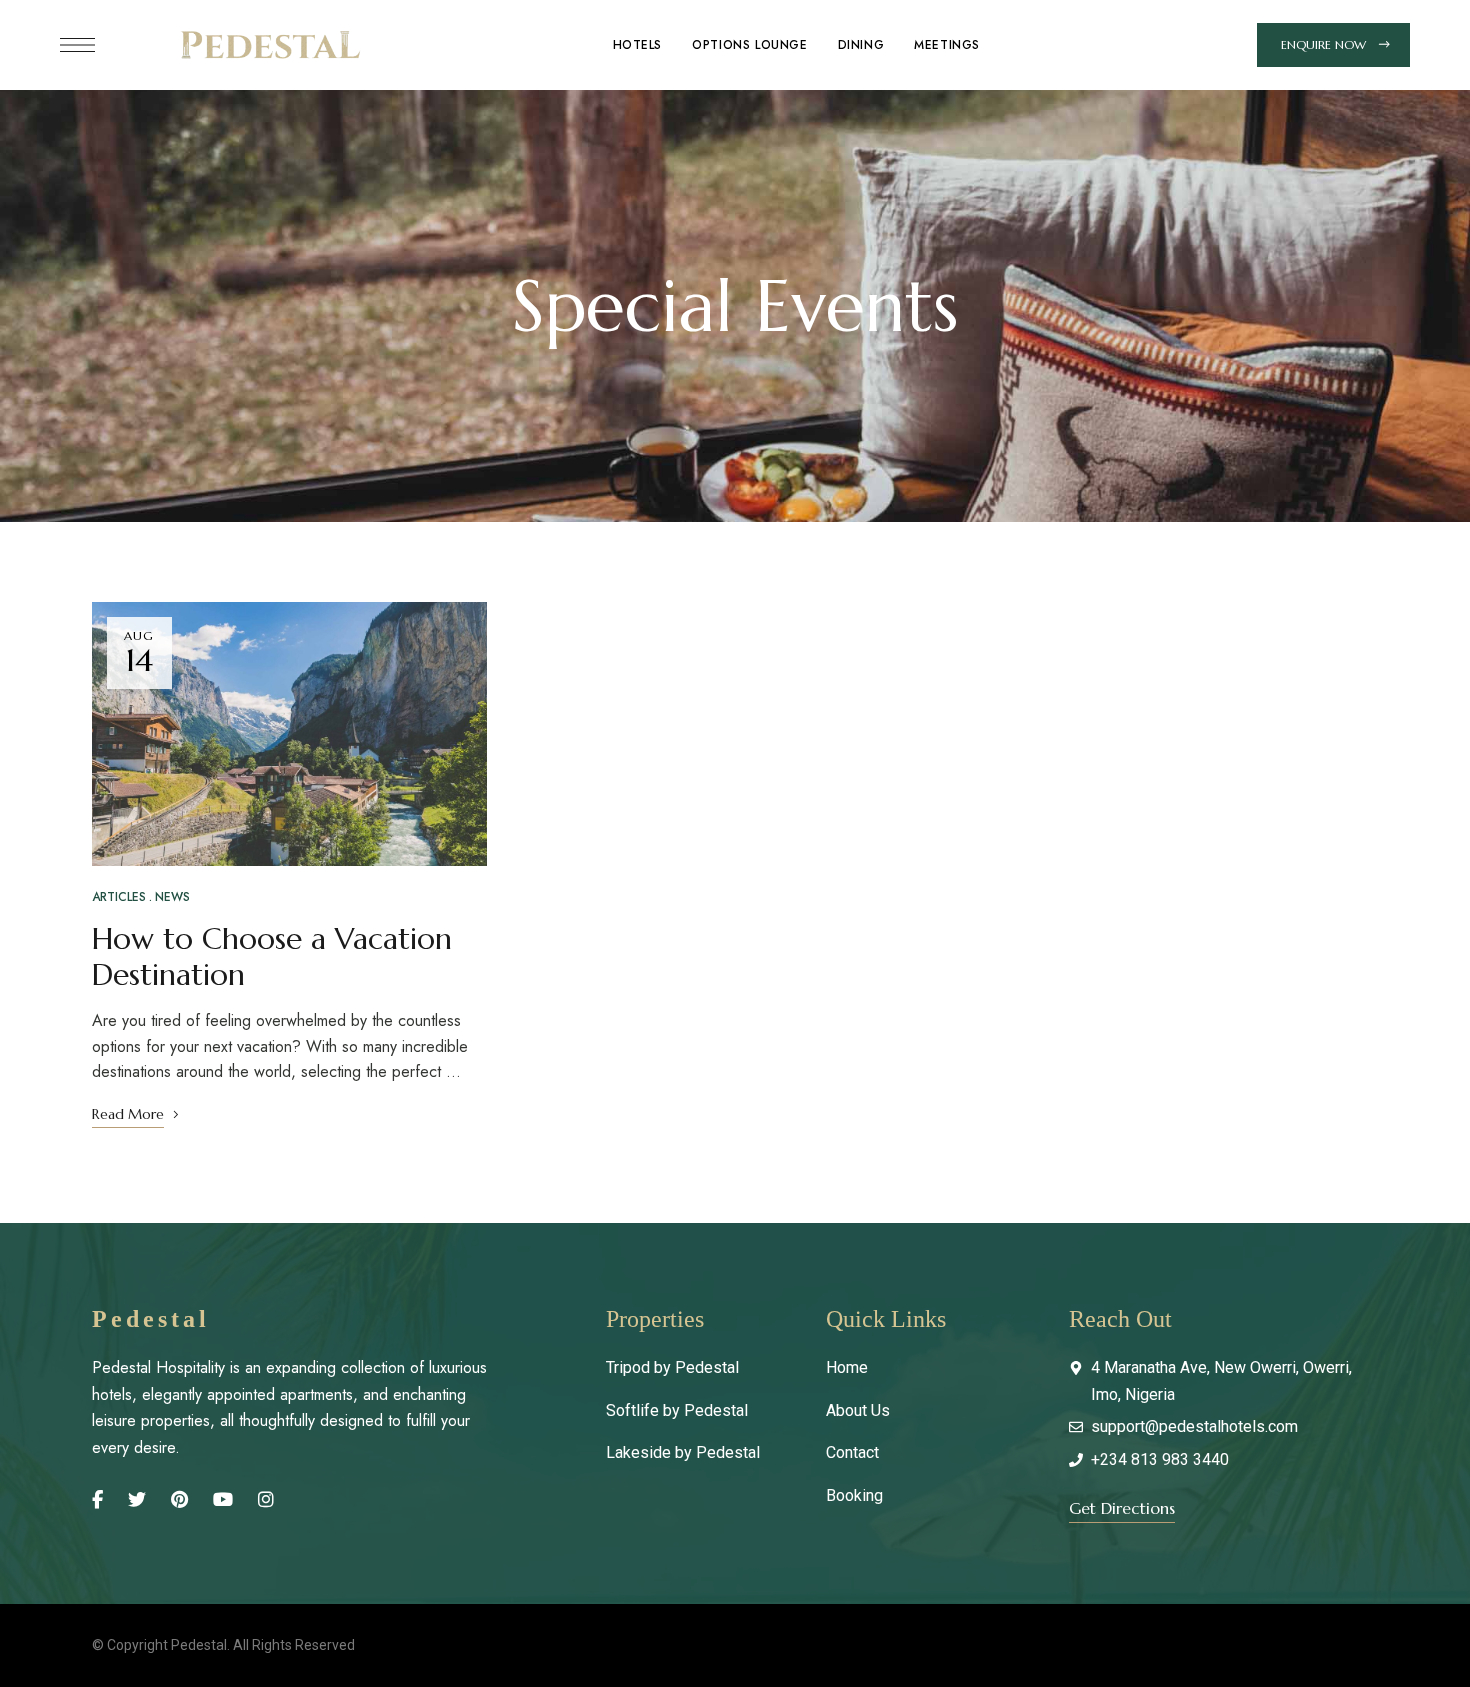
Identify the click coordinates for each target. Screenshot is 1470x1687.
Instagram (266, 1500)
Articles (119, 897)
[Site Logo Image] (269, 45)
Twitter (137, 1500)
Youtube (223, 1500)
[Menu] (77, 45)
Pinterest (179, 1500)
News (172, 897)
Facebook (97, 1500)
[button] (1333, 45)
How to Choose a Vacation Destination (272, 956)
